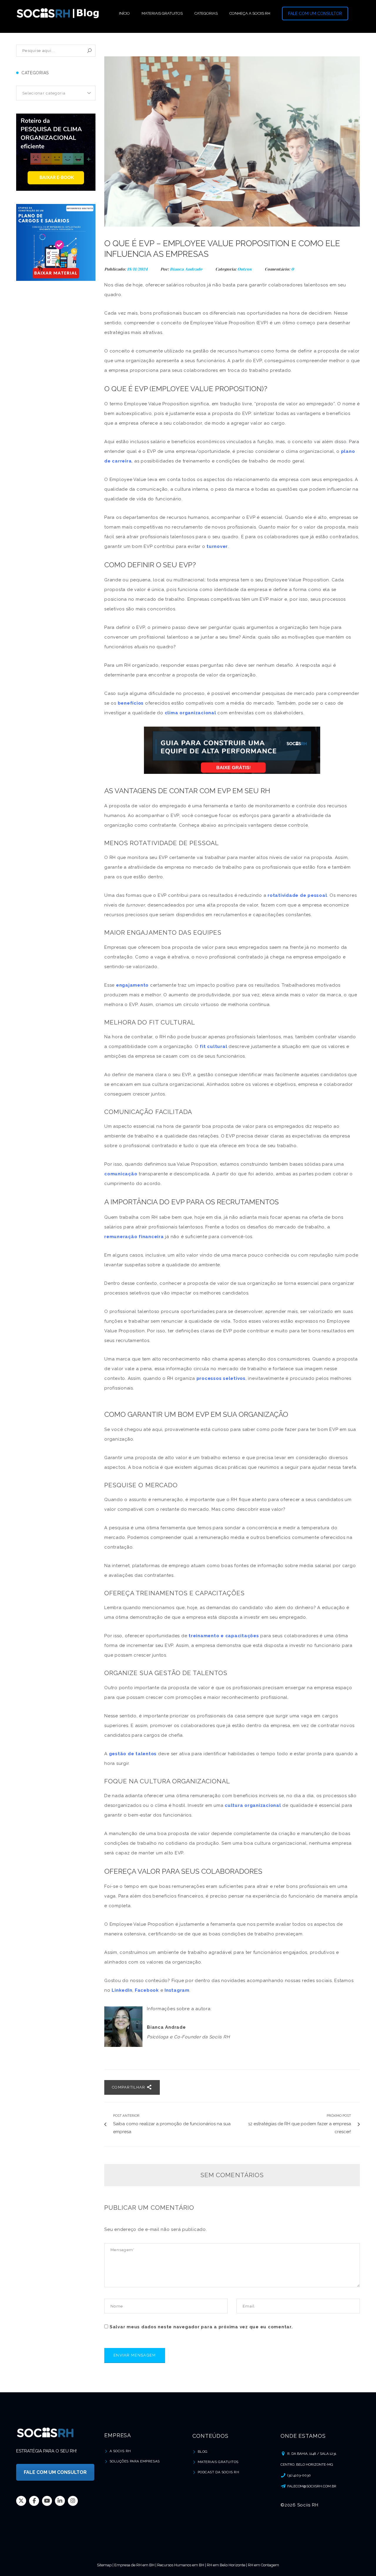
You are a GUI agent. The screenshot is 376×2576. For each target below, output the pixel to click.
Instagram (73, 2501)
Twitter (21, 2501)
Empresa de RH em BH (134, 2565)
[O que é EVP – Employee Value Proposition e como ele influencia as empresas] (232, 141)
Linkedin (60, 2501)
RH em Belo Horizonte (226, 2565)
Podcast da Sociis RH (219, 2472)
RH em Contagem (263, 2565)
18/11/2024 (138, 269)
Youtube (47, 2501)
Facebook (34, 2501)
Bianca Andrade (186, 269)
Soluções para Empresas (135, 2461)
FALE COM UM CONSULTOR (315, 13)
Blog (203, 2452)
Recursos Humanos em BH (181, 2565)
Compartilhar (129, 2087)
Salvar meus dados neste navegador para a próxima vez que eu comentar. (201, 2327)
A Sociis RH (120, 2451)
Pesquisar (89, 51)
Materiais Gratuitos (218, 2462)
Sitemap (104, 2565)
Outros (245, 269)
